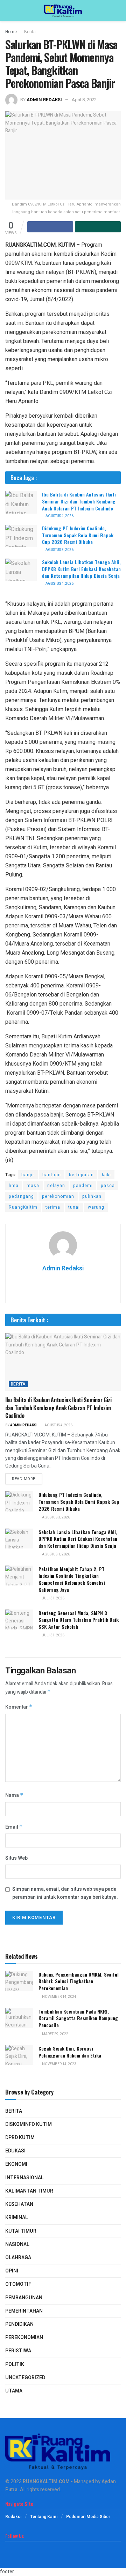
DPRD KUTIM (20, 2138)
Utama (14, 2391)
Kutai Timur (21, 2231)
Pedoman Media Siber (88, 2517)
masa (33, 1186)
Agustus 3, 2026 (59, 550)
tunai (74, 1207)
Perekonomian (24, 2338)
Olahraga (18, 2258)
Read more (24, 1479)
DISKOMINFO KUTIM (29, 2124)
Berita (30, 32)
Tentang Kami (44, 2517)
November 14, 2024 (59, 1997)
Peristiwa (18, 2351)
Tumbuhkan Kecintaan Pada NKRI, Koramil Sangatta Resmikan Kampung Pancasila (78, 2018)
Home (11, 32)
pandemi (83, 1186)
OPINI (12, 2271)
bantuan (52, 1175)
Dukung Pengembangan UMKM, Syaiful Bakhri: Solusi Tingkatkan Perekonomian (79, 1981)
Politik (15, 2364)
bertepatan (81, 1175)
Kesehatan (19, 2204)
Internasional (24, 2178)
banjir (28, 1175)
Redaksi (13, 2517)
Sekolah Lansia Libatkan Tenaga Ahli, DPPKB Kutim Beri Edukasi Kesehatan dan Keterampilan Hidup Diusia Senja (81, 569)
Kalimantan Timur (29, 2191)
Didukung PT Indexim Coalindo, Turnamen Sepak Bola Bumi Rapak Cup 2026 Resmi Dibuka (78, 535)
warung (96, 1207)
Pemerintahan (24, 2311)
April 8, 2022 (84, 100)
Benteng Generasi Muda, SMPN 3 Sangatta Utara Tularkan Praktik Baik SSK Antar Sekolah (79, 1620)
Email (14, 1827)
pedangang (21, 1196)
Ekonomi (16, 2164)
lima (14, 1186)
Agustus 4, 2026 (59, 516)
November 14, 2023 (59, 2064)
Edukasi (15, 2151)
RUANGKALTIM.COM (46, 2482)
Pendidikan (19, 2324)
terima (53, 1207)
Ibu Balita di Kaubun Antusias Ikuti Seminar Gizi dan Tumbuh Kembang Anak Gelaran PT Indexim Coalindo (79, 501)
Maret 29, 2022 (55, 2034)
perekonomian (58, 1196)
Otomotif (18, 2284)
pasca (108, 1186)
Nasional (17, 2244)
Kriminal (17, 2217)
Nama (14, 1795)
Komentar (19, 1707)
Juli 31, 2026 (53, 1598)
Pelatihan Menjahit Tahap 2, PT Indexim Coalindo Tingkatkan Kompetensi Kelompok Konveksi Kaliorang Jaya (72, 1579)
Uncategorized (25, 2378)
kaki (106, 1175)
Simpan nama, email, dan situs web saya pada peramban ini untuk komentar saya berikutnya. (65, 1893)
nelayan (56, 1186)
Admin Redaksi (44, 100)
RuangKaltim (23, 1207)
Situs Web (16, 1858)
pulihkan (92, 1196)
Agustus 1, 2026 (59, 584)
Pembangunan (24, 2298)
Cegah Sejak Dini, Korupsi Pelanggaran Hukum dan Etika (70, 2052)
